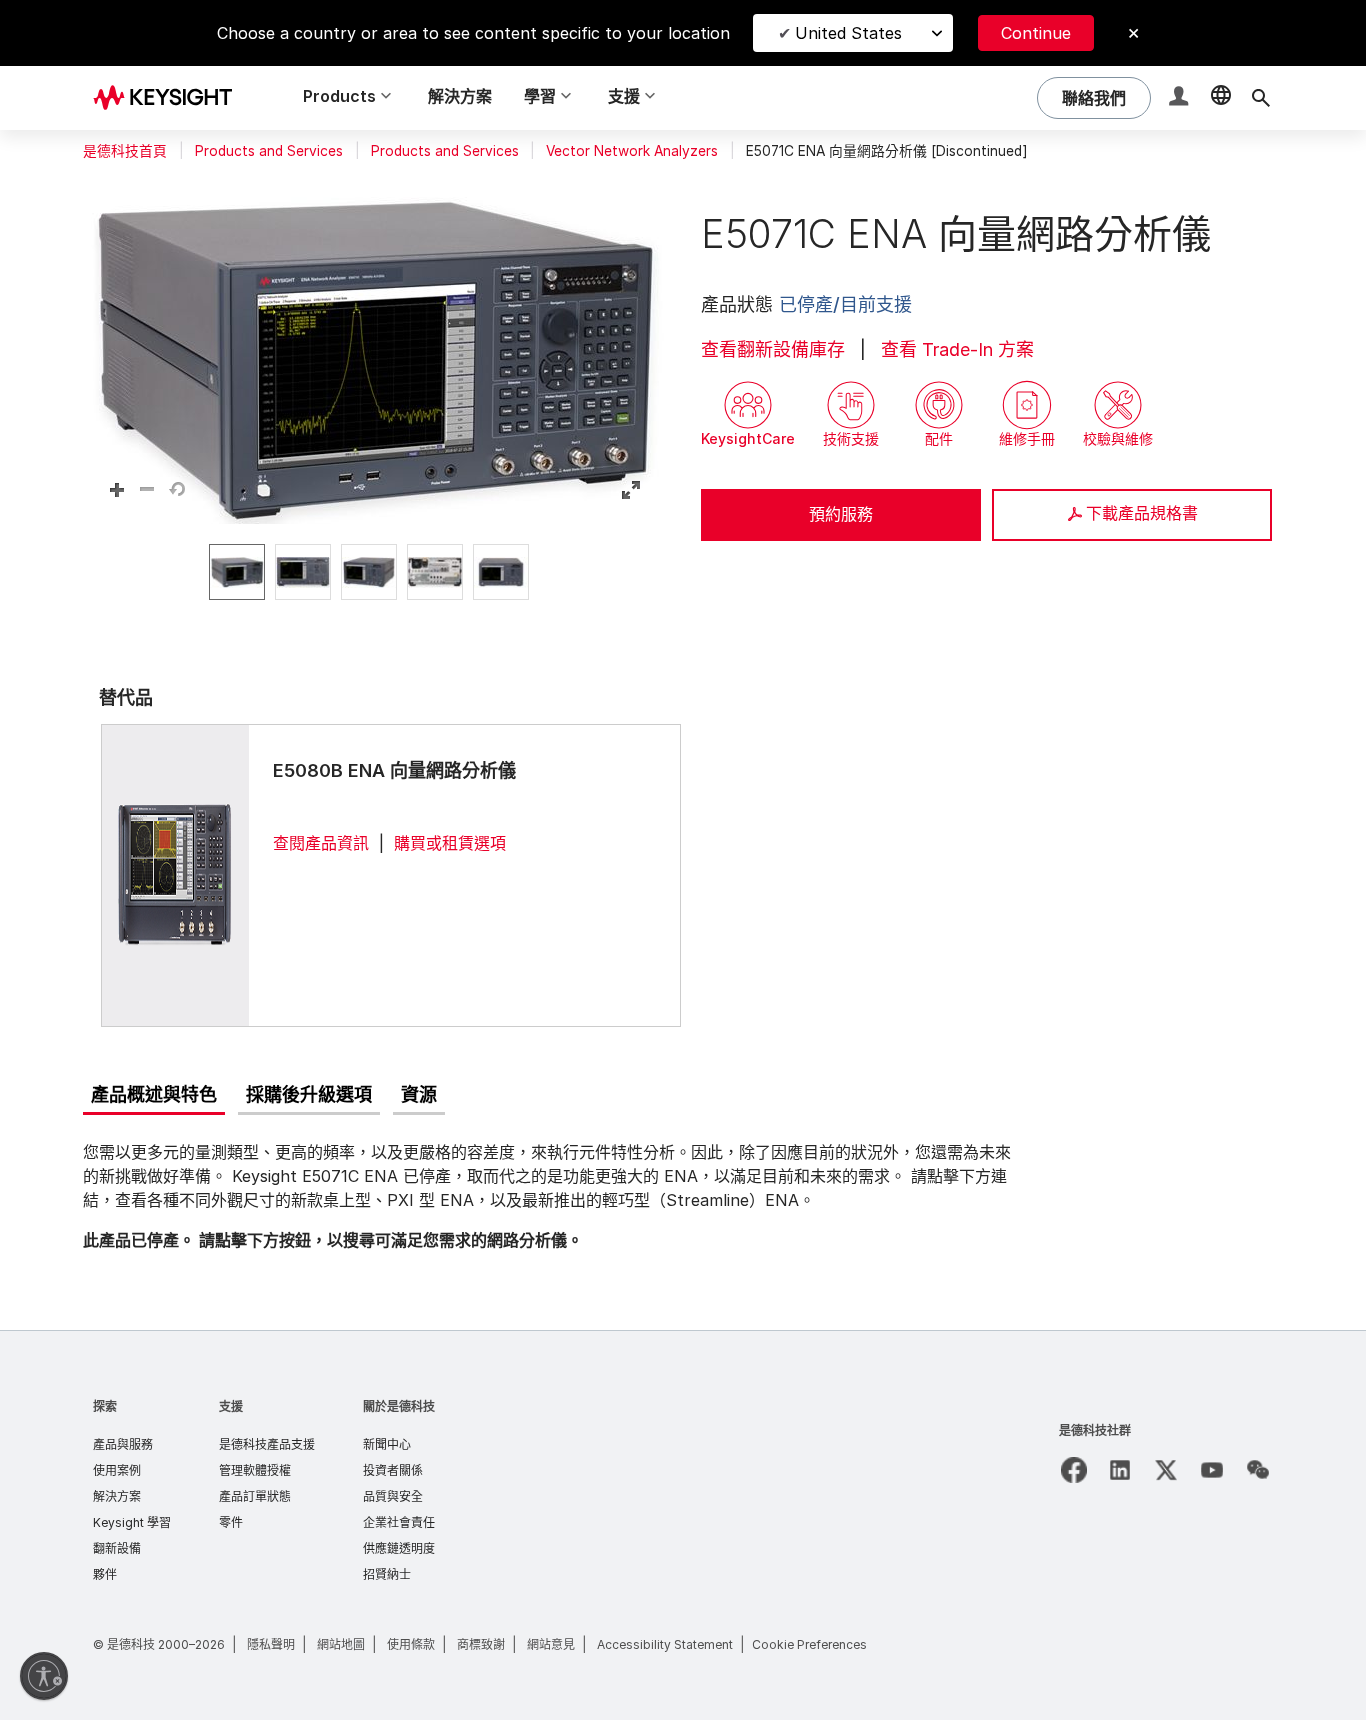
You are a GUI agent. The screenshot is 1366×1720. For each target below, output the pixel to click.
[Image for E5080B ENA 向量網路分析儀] (175, 875)
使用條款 (411, 1644)
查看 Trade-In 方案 (957, 349)
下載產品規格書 (1142, 513)
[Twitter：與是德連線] (1166, 1470)
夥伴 (105, 1574)
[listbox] (374, 572)
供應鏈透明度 (399, 1548)
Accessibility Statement (665, 1644)
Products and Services (269, 151)
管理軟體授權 (255, 1470)
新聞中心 (387, 1444)
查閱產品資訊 (321, 843)
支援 (231, 1406)
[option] (237, 572)
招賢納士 (387, 1574)
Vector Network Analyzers (632, 151)
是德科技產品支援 (267, 1444)
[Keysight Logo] (170, 98)
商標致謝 (481, 1644)
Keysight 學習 (132, 1522)
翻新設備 (117, 1548)
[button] (1181, 98)
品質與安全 (393, 1496)
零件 (231, 1522)
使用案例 (117, 1470)
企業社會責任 (399, 1522)
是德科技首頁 (125, 151)
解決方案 (460, 96)
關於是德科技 (399, 1406)
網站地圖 (341, 1644)
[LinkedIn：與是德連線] (1120, 1470)
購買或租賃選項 (450, 843)
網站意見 (551, 1644)
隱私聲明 (271, 1644)
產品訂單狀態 (255, 1496)
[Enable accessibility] (44, 1676)
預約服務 (841, 514)
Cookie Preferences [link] (809, 1644)
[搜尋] (1261, 98)
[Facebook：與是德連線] (1074, 1470)
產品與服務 (123, 1444)
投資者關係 (393, 1470)
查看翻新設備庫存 (773, 349)
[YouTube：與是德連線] (1212, 1470)
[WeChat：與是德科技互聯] (1258, 1470)
